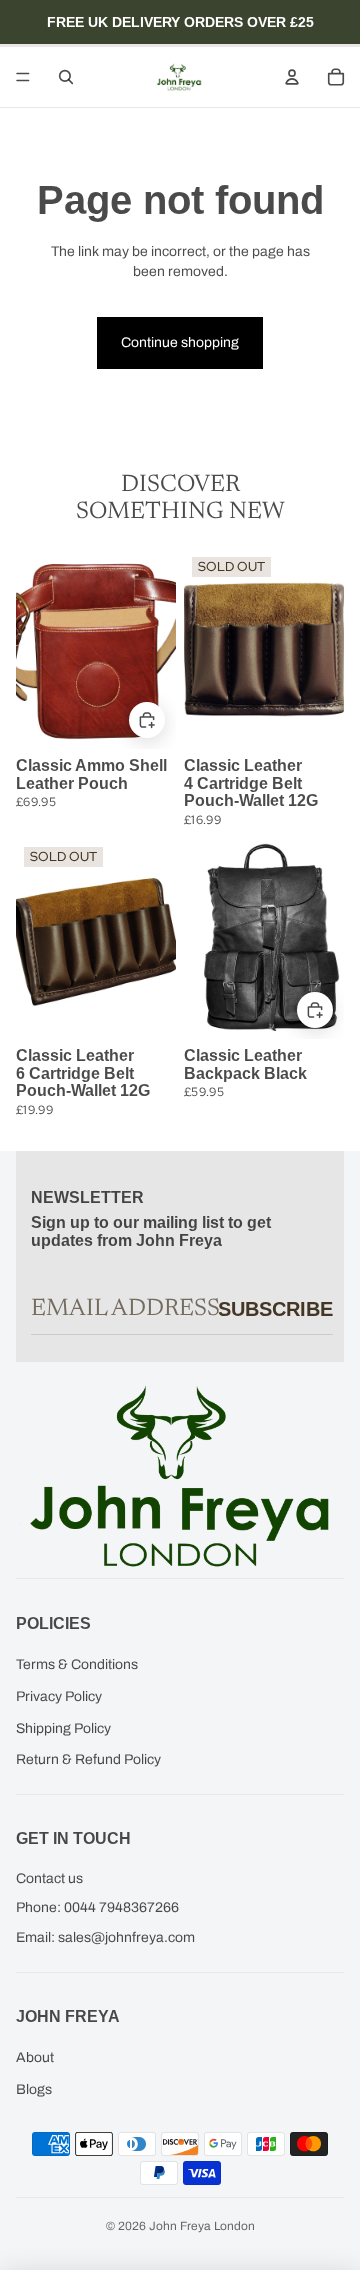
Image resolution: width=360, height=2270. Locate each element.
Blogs (34, 2089)
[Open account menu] (292, 77)
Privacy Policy (59, 1696)
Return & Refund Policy (88, 1759)
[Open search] (66, 77)
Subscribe (275, 1309)
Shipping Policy (63, 1728)
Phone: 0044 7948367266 (97, 1907)
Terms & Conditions (77, 1664)
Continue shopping (180, 342)
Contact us (49, 1878)
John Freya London (202, 2226)
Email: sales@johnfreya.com (105, 1937)
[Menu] (23, 77)
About (35, 2057)
